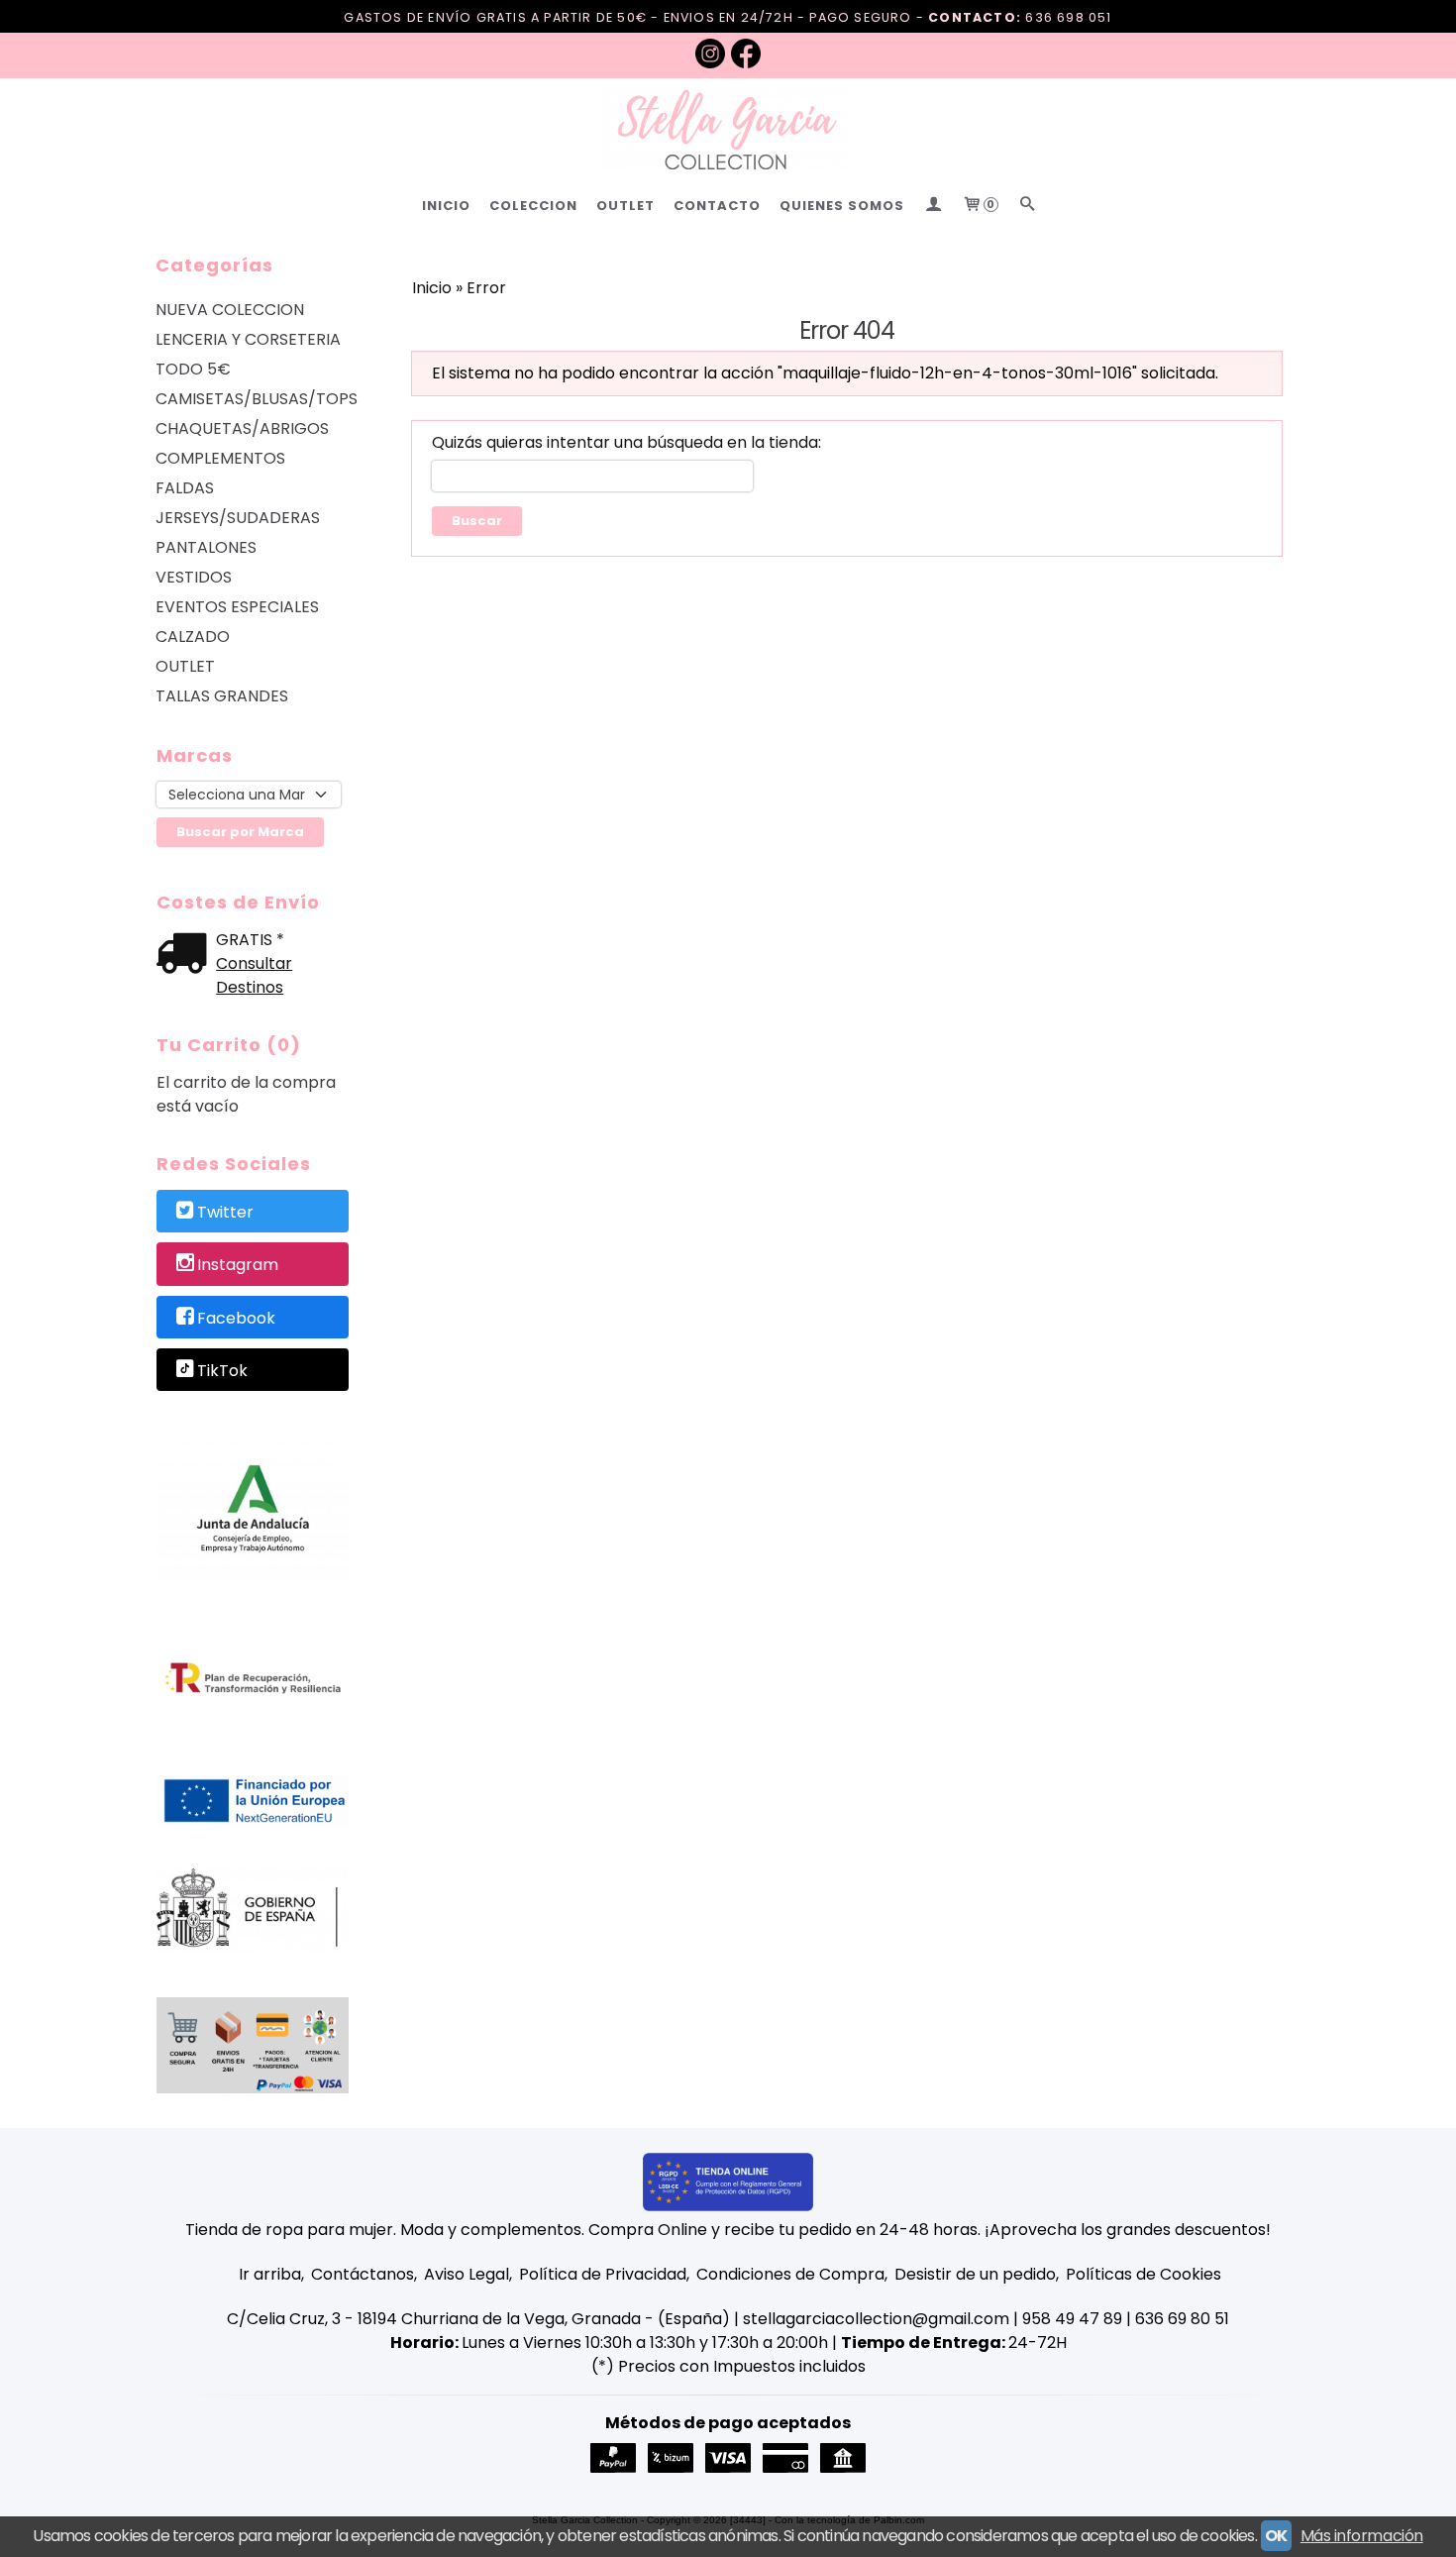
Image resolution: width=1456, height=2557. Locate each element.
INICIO (446, 206)
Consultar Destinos (254, 975)
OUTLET (625, 206)
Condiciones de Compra (790, 2274)
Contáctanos (363, 2274)
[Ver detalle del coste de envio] (186, 955)
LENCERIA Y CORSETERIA (248, 339)
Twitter (225, 1212)
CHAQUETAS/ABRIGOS (242, 428)
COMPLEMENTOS (220, 458)
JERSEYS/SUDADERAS (238, 518)
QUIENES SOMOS (842, 206)
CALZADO (193, 637)
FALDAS (185, 488)
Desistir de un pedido (975, 2274)
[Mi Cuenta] (933, 206)
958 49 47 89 (1072, 2319)
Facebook (236, 1318)
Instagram (238, 1266)
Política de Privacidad (603, 2274)
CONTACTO (717, 206)
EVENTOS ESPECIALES (237, 607)
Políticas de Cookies (1144, 2274)
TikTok (222, 1371)
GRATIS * (250, 940)
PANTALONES (206, 547)
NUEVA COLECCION (230, 310)
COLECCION (533, 206)
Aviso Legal (467, 2274)
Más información (1362, 2536)
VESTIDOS (194, 577)
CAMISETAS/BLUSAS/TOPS (253, 399)
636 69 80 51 (1182, 2319)
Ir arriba (270, 2274)
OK (1276, 2536)
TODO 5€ (193, 369)
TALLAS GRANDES (222, 696)
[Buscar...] (1027, 206)
